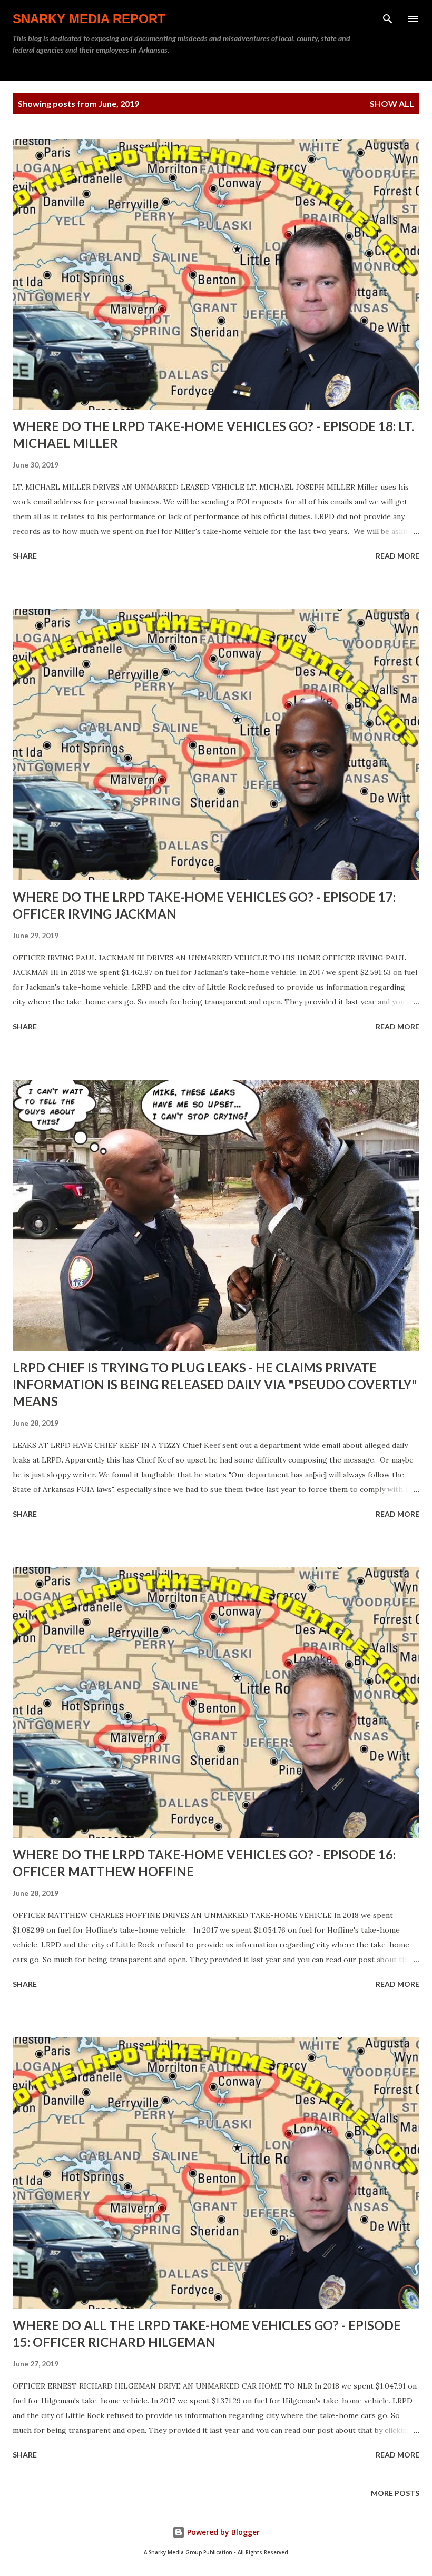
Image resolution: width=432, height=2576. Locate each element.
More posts (395, 2493)
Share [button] (25, 556)
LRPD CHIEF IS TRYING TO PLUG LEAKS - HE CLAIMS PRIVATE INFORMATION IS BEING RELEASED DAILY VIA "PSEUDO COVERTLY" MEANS (215, 1384)
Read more (397, 556)
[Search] (388, 19)
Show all (392, 103)
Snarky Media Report (89, 19)
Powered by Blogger (222, 2532)
